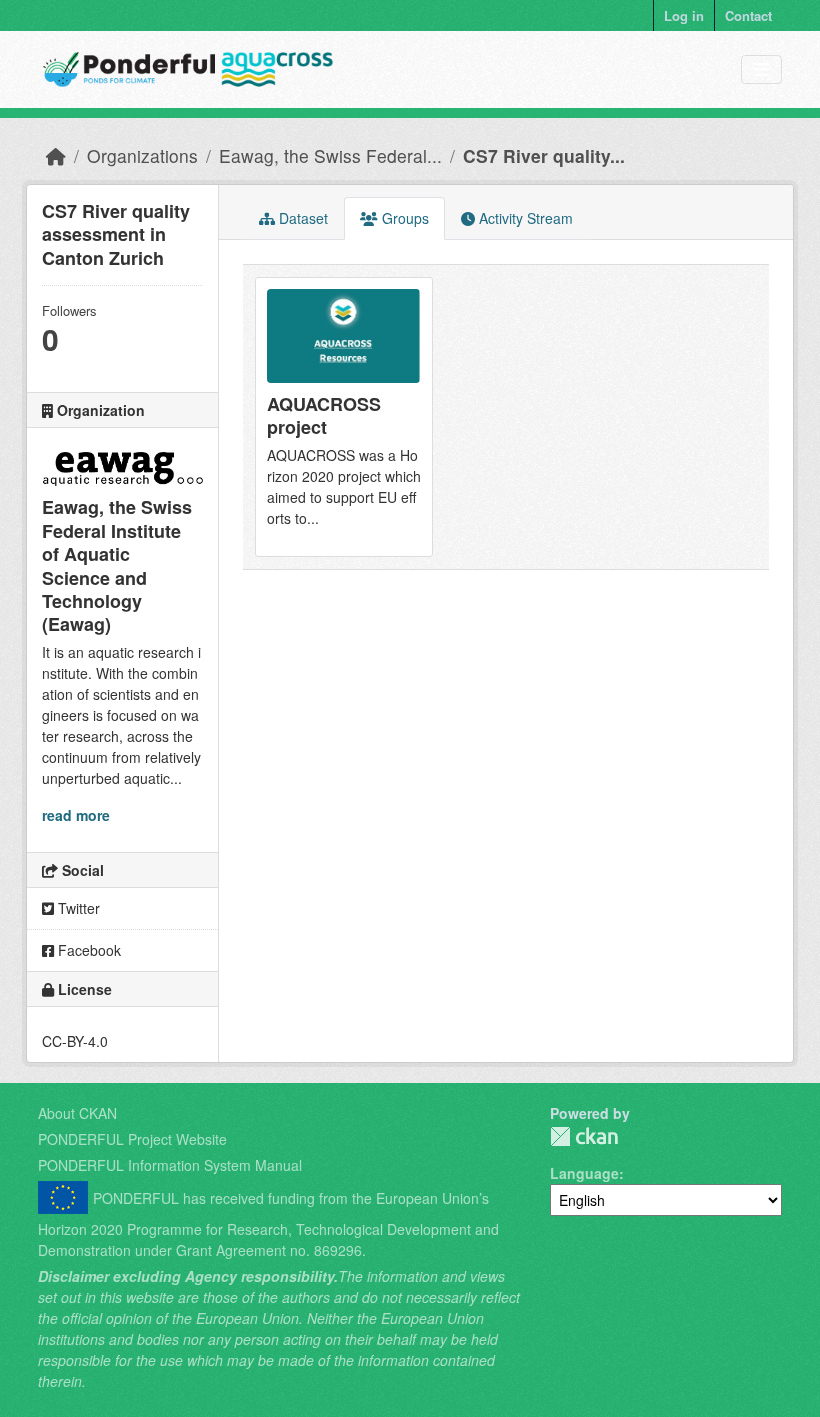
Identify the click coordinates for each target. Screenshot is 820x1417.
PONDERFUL (584, 1136)
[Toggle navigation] (761, 69)
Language (584, 1173)
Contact (748, 15)
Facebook (87, 950)
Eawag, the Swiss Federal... (330, 155)
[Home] (56, 155)
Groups (403, 218)
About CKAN (77, 1113)
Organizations (142, 155)
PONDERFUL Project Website (132, 1139)
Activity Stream (524, 218)
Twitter (77, 908)
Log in (684, 15)
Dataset (301, 218)
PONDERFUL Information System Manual (170, 1165)
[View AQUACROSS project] (344, 417)
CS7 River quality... (544, 155)
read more (76, 815)
